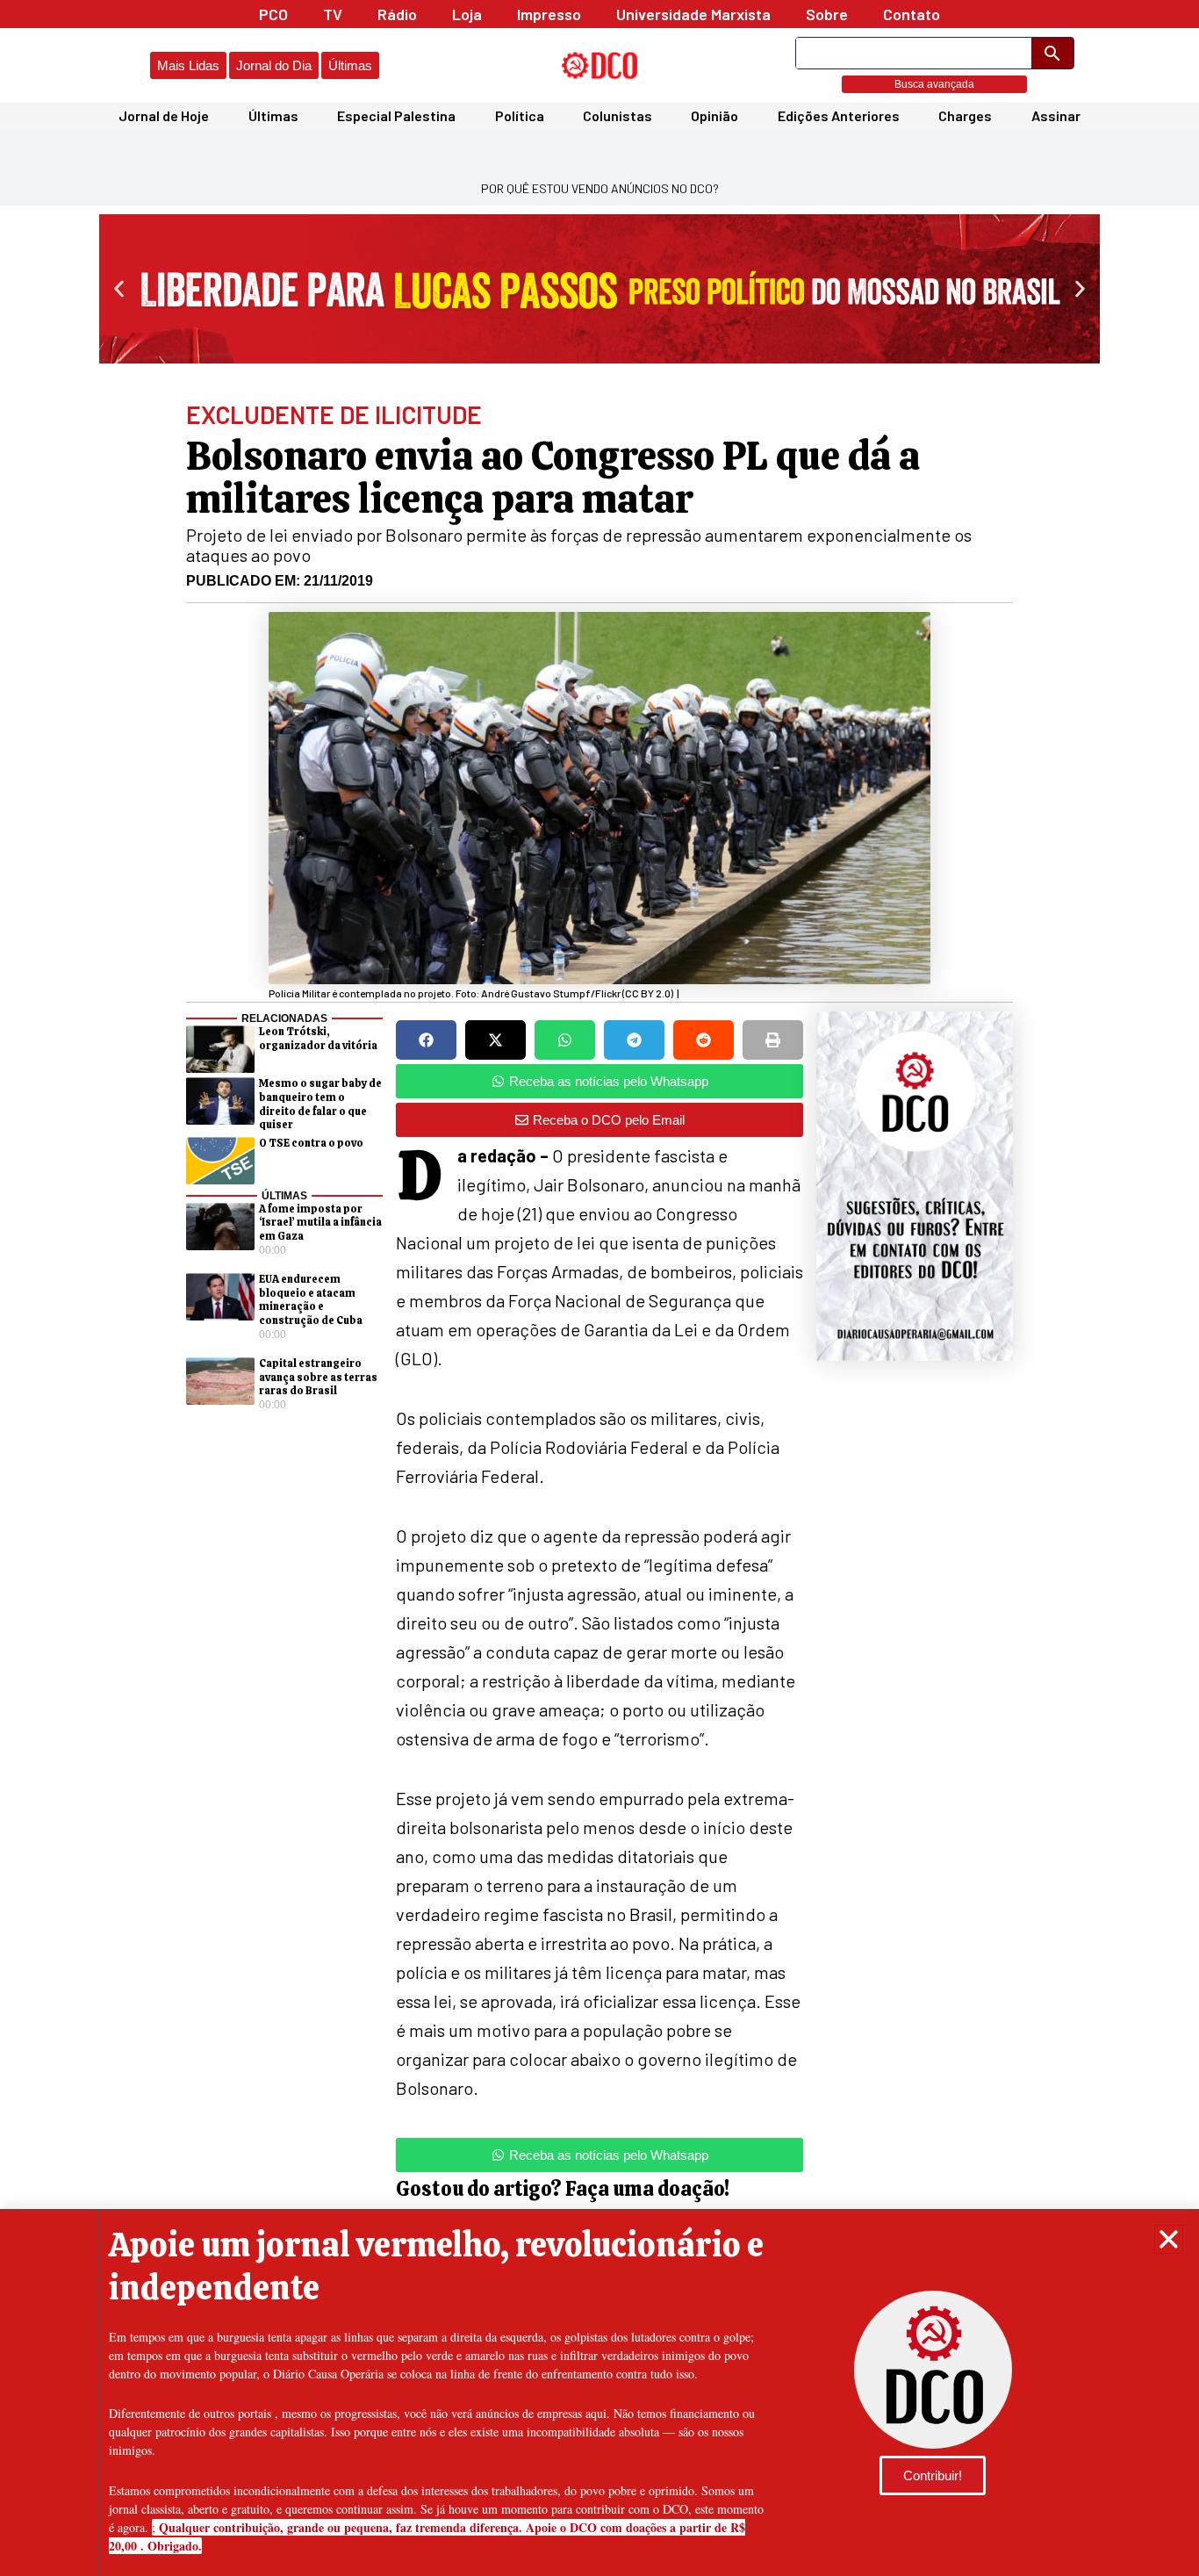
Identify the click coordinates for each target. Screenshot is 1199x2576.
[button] (1169, 2239)
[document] (599, 1288)
